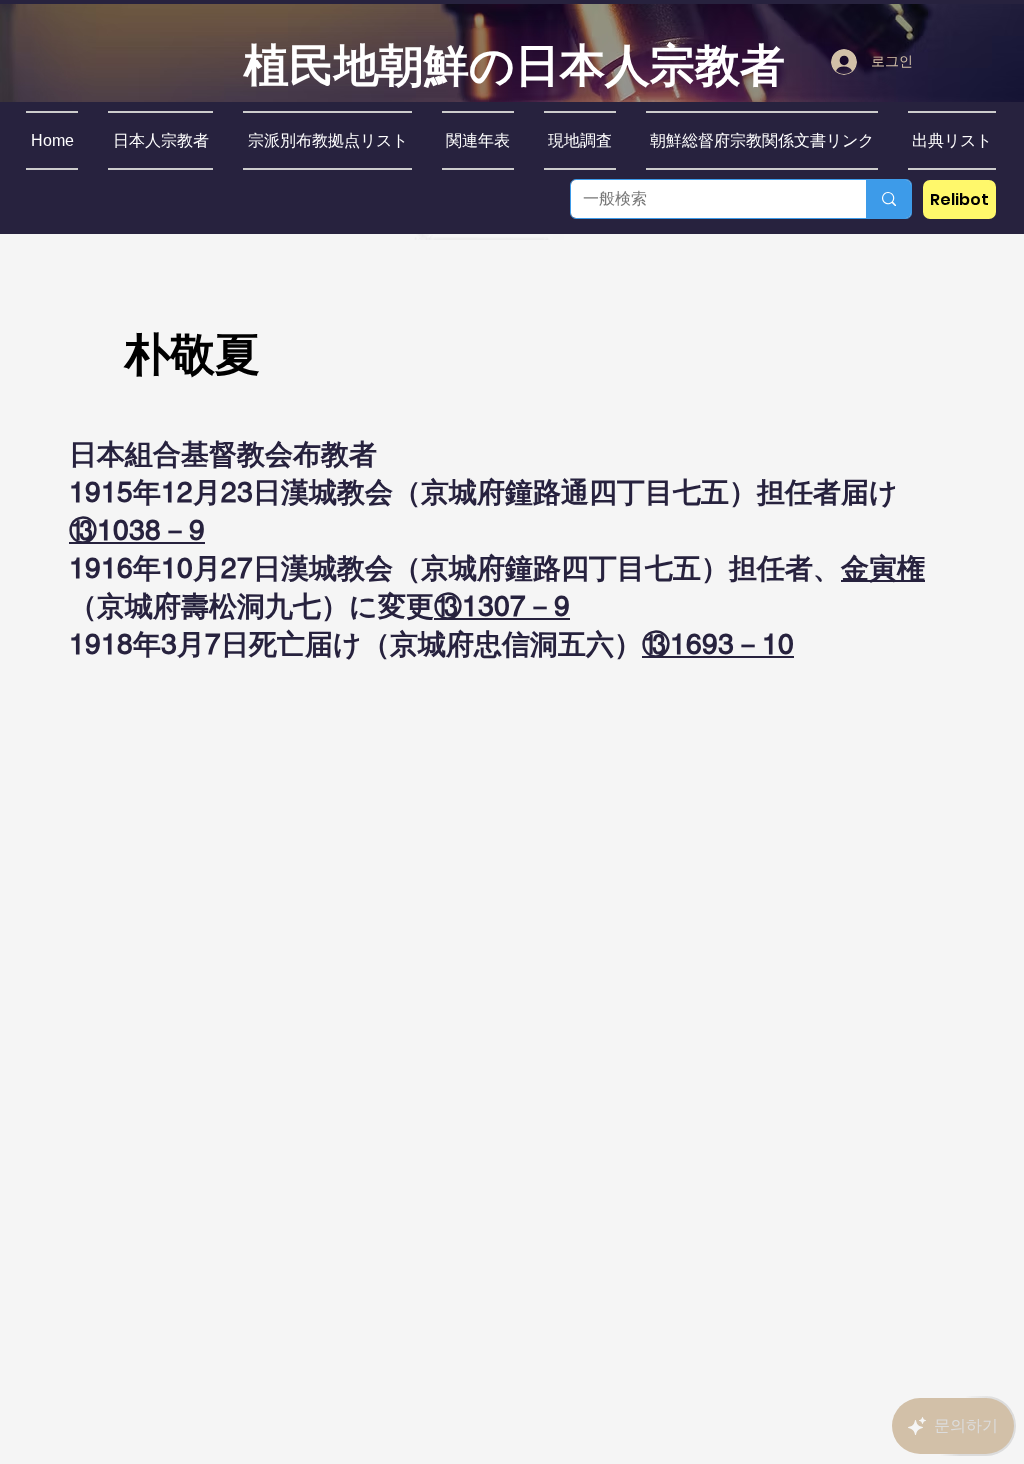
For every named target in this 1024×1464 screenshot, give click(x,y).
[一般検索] (888, 199)
